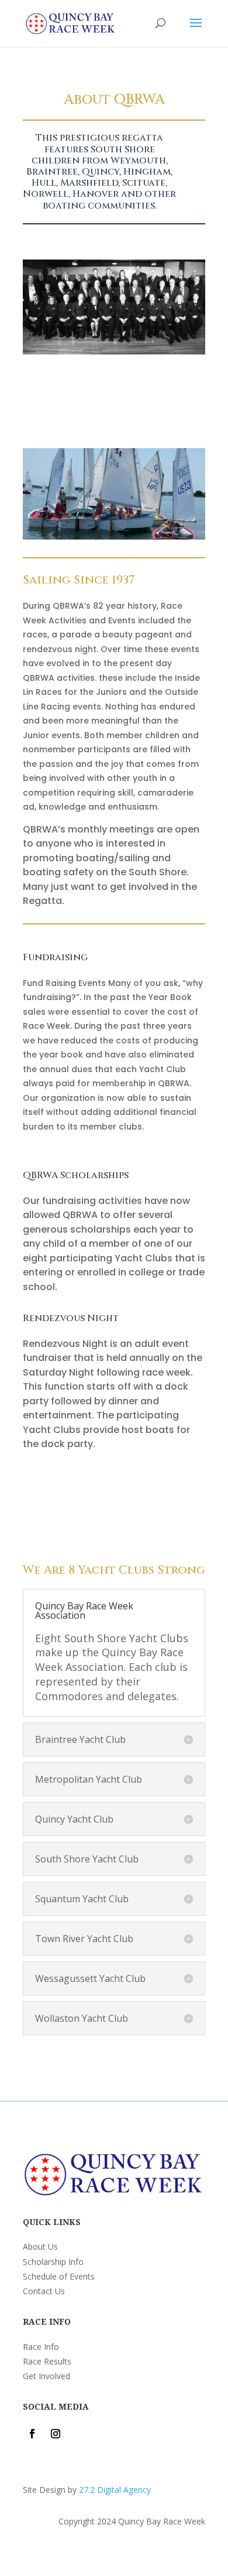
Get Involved (46, 2376)
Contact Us (44, 2291)
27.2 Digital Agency (115, 2490)
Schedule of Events (59, 2276)
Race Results (47, 2361)
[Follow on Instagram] (56, 2434)
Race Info (41, 2347)
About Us (40, 2246)
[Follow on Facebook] (32, 2434)
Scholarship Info (53, 2262)
